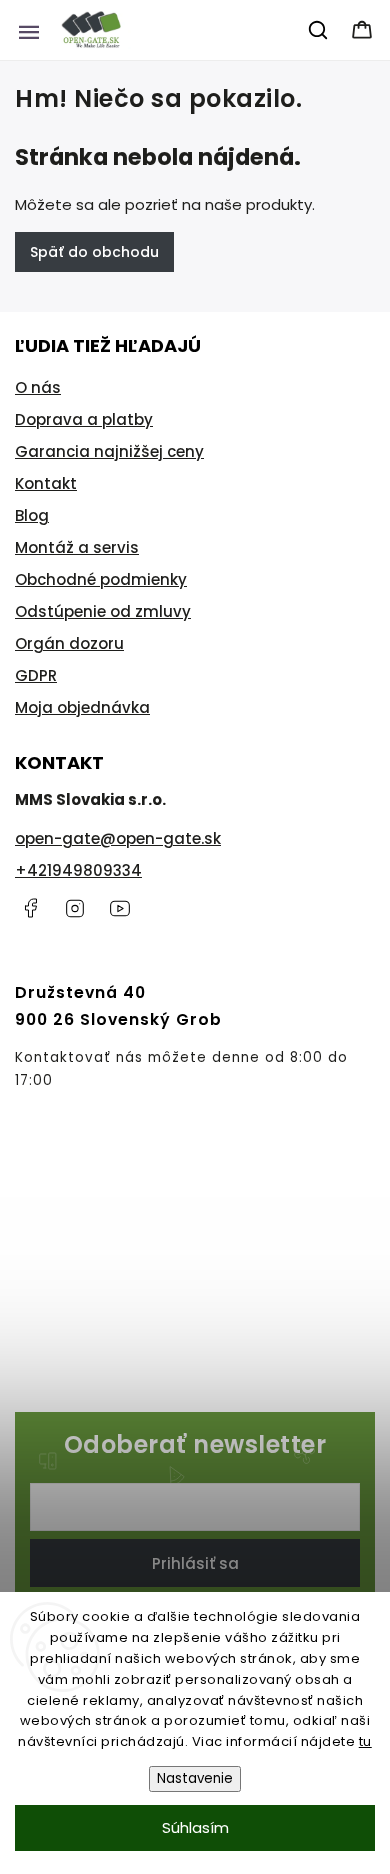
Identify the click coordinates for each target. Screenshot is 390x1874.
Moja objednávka (82, 707)
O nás (38, 387)
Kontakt (46, 483)
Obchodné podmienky (101, 579)
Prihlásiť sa (195, 1563)
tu (365, 1741)
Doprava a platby (84, 419)
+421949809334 (78, 870)
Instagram (75, 908)
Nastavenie (195, 1778)
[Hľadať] (319, 30)
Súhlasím (195, 1827)
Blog (32, 515)
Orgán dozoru (69, 643)
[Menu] (29, 30)
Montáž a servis (77, 547)
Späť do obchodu (94, 252)
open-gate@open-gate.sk (118, 838)
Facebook (30, 908)
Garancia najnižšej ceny (109, 451)
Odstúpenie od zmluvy (103, 611)
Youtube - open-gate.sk (120, 908)
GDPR (36, 675)
